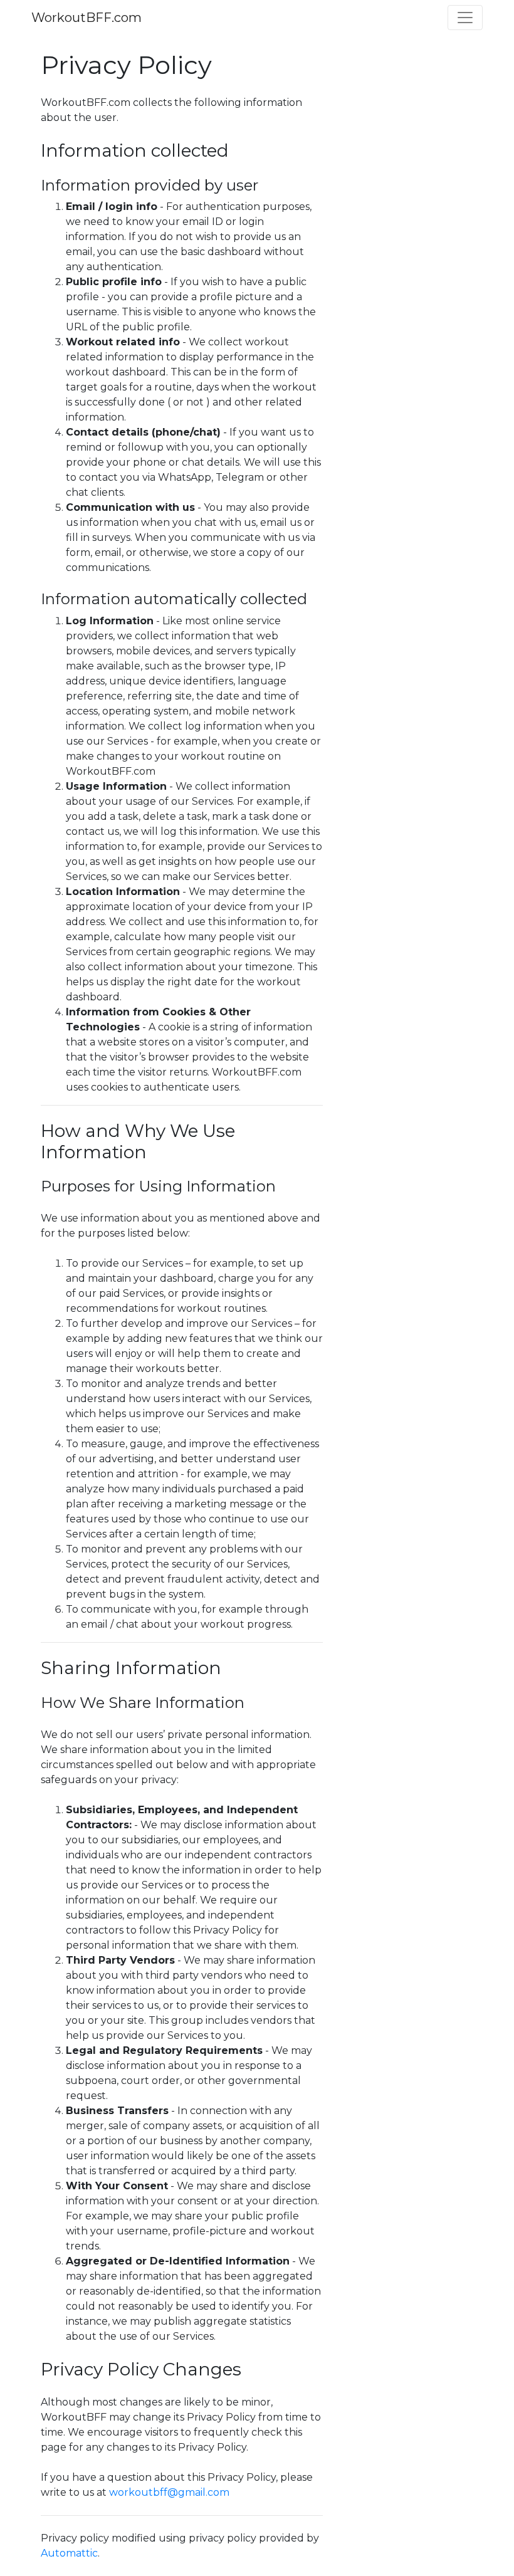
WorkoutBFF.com (87, 18)
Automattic (69, 2553)
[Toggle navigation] (465, 18)
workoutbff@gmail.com (169, 2492)
